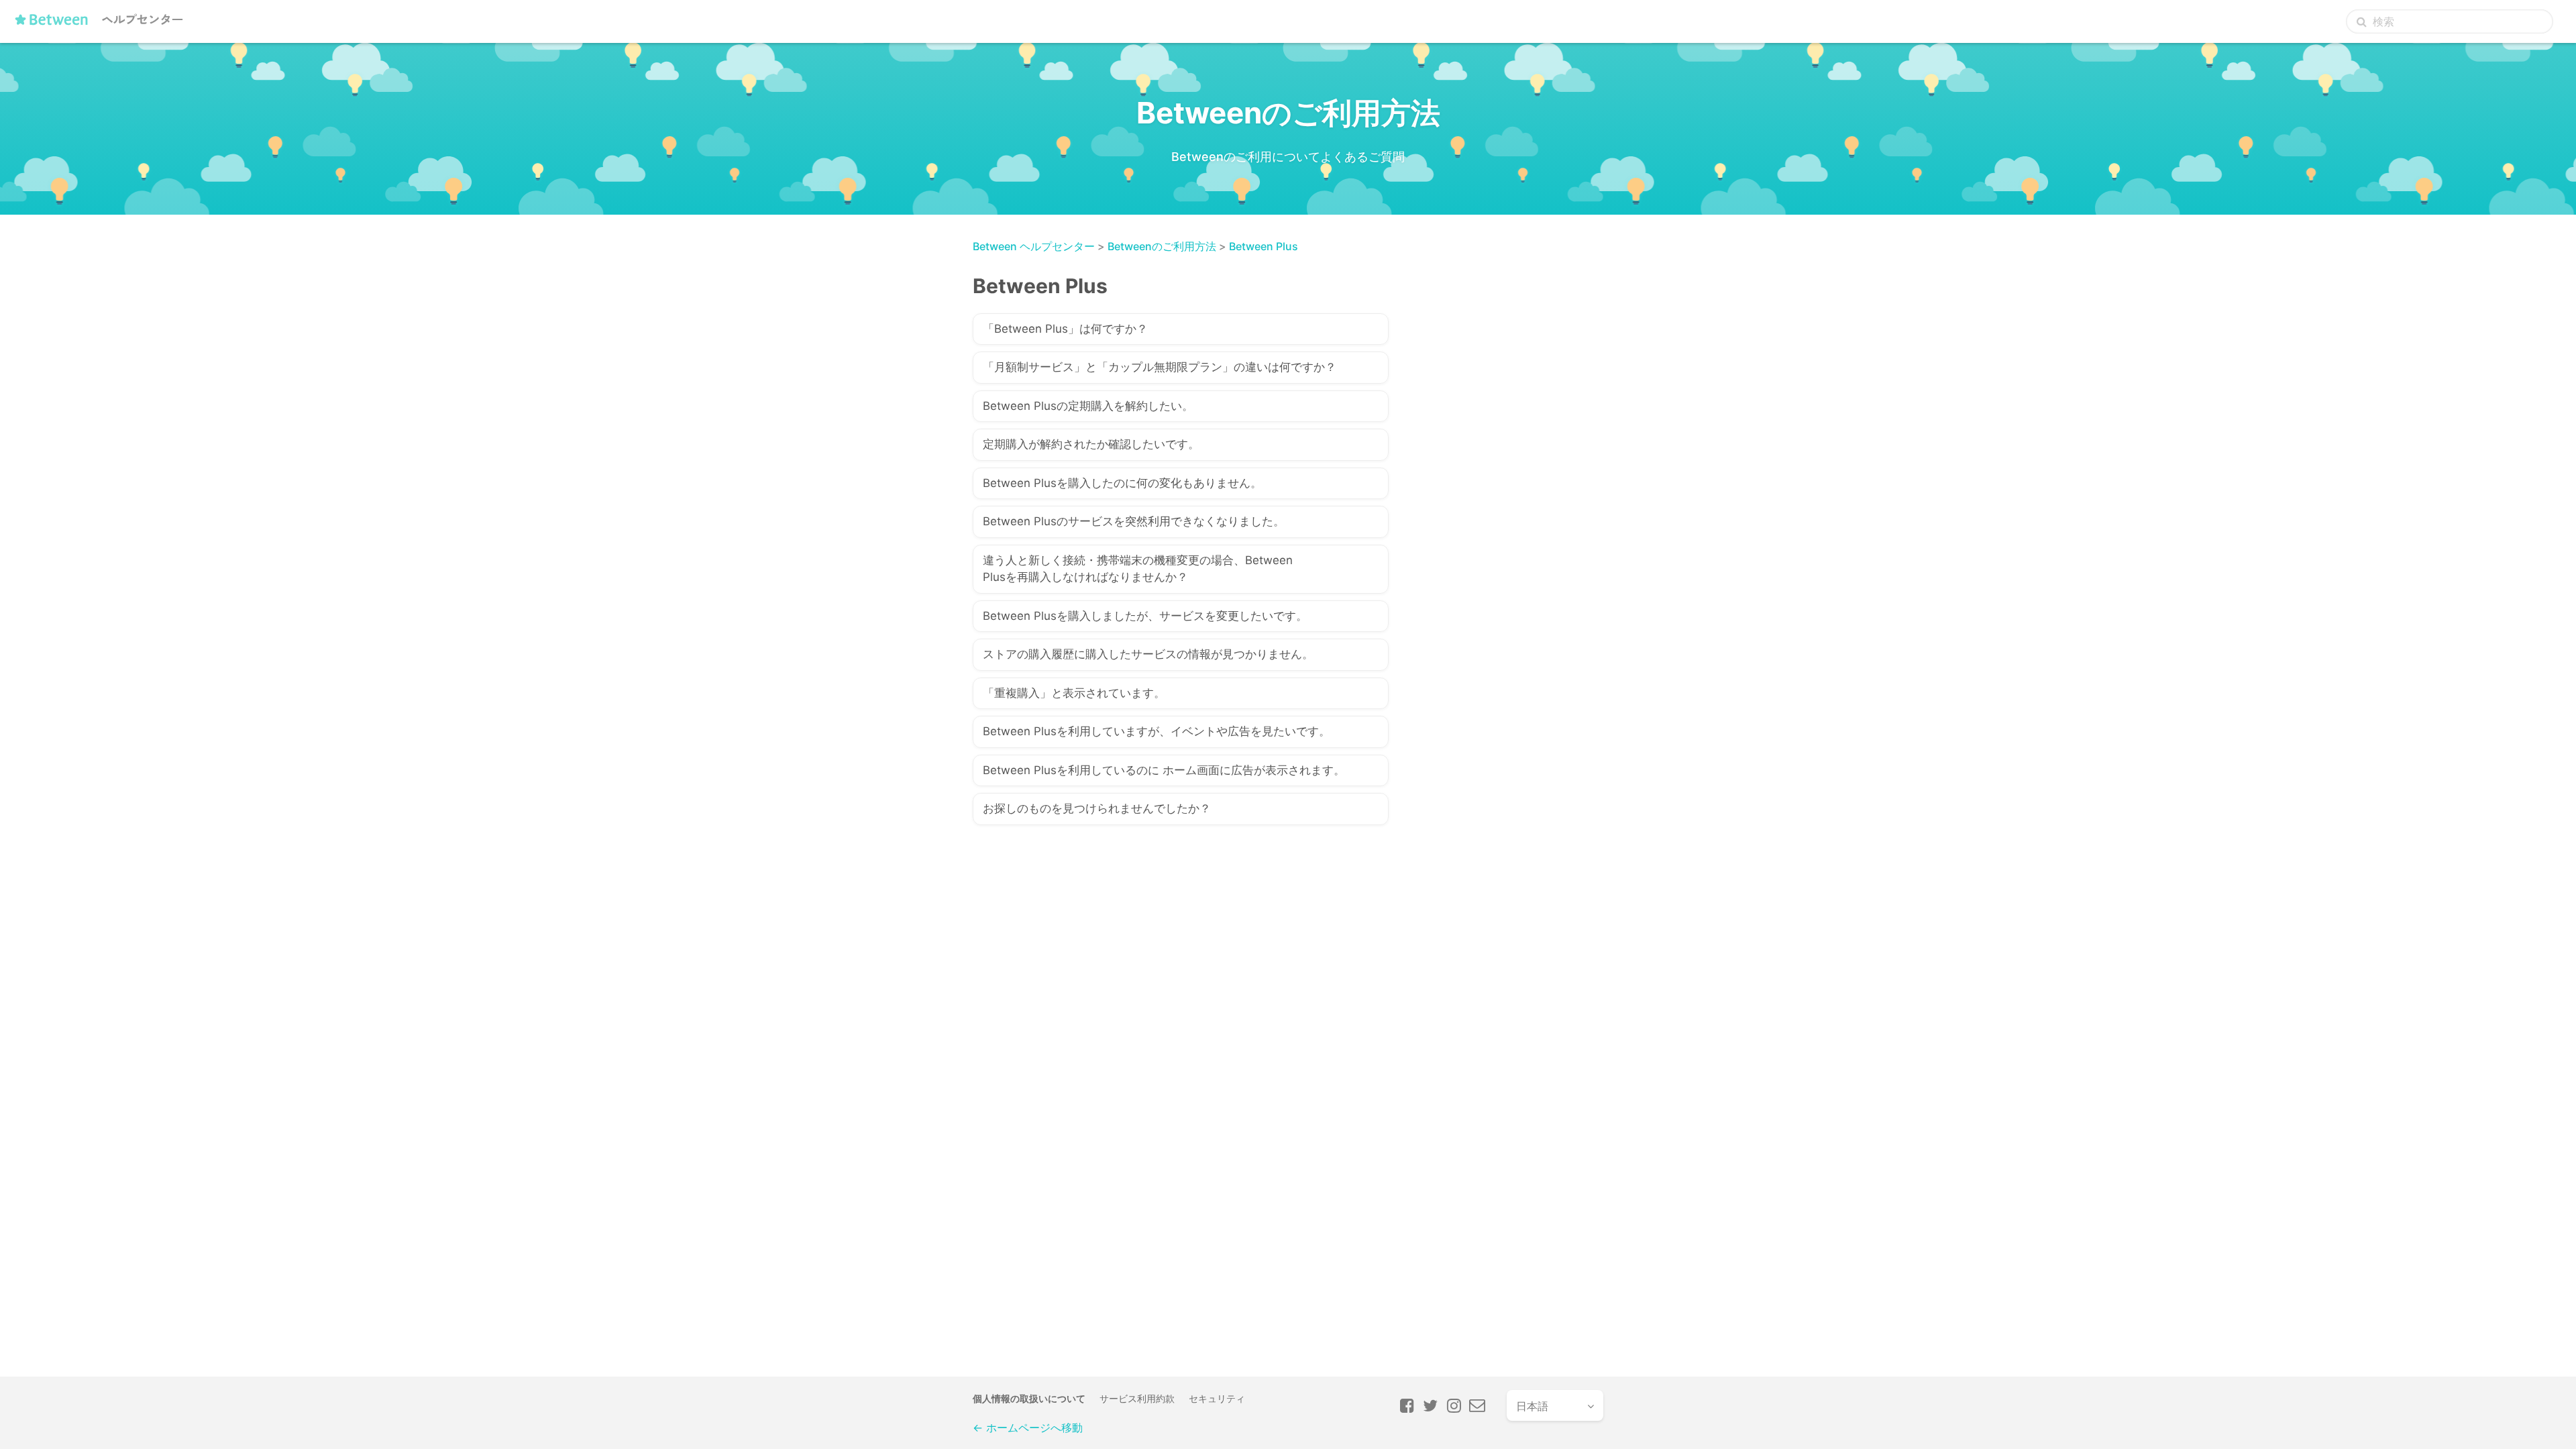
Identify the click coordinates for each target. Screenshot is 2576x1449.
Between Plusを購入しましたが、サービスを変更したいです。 (1145, 616)
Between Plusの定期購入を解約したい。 (1088, 406)
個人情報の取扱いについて (1029, 1398)
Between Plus (1264, 246)
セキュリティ (1217, 1398)
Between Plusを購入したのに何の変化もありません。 (1122, 483)
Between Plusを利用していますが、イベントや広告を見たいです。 (1157, 731)
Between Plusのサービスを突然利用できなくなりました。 (1134, 521)
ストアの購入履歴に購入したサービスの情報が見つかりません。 (1148, 654)
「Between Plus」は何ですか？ (1065, 329)
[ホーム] (102, 25)
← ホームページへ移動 (1028, 1428)
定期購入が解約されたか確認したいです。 (1091, 444)
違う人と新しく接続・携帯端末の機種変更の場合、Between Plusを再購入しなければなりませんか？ (1138, 569)
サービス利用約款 (1137, 1398)
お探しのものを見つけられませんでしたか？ (1097, 808)
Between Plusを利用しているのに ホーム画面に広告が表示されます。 (1164, 770)
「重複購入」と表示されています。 (1074, 693)
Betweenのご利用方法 (1162, 246)
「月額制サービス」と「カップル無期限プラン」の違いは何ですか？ (1160, 367)
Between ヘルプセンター (1034, 246)
